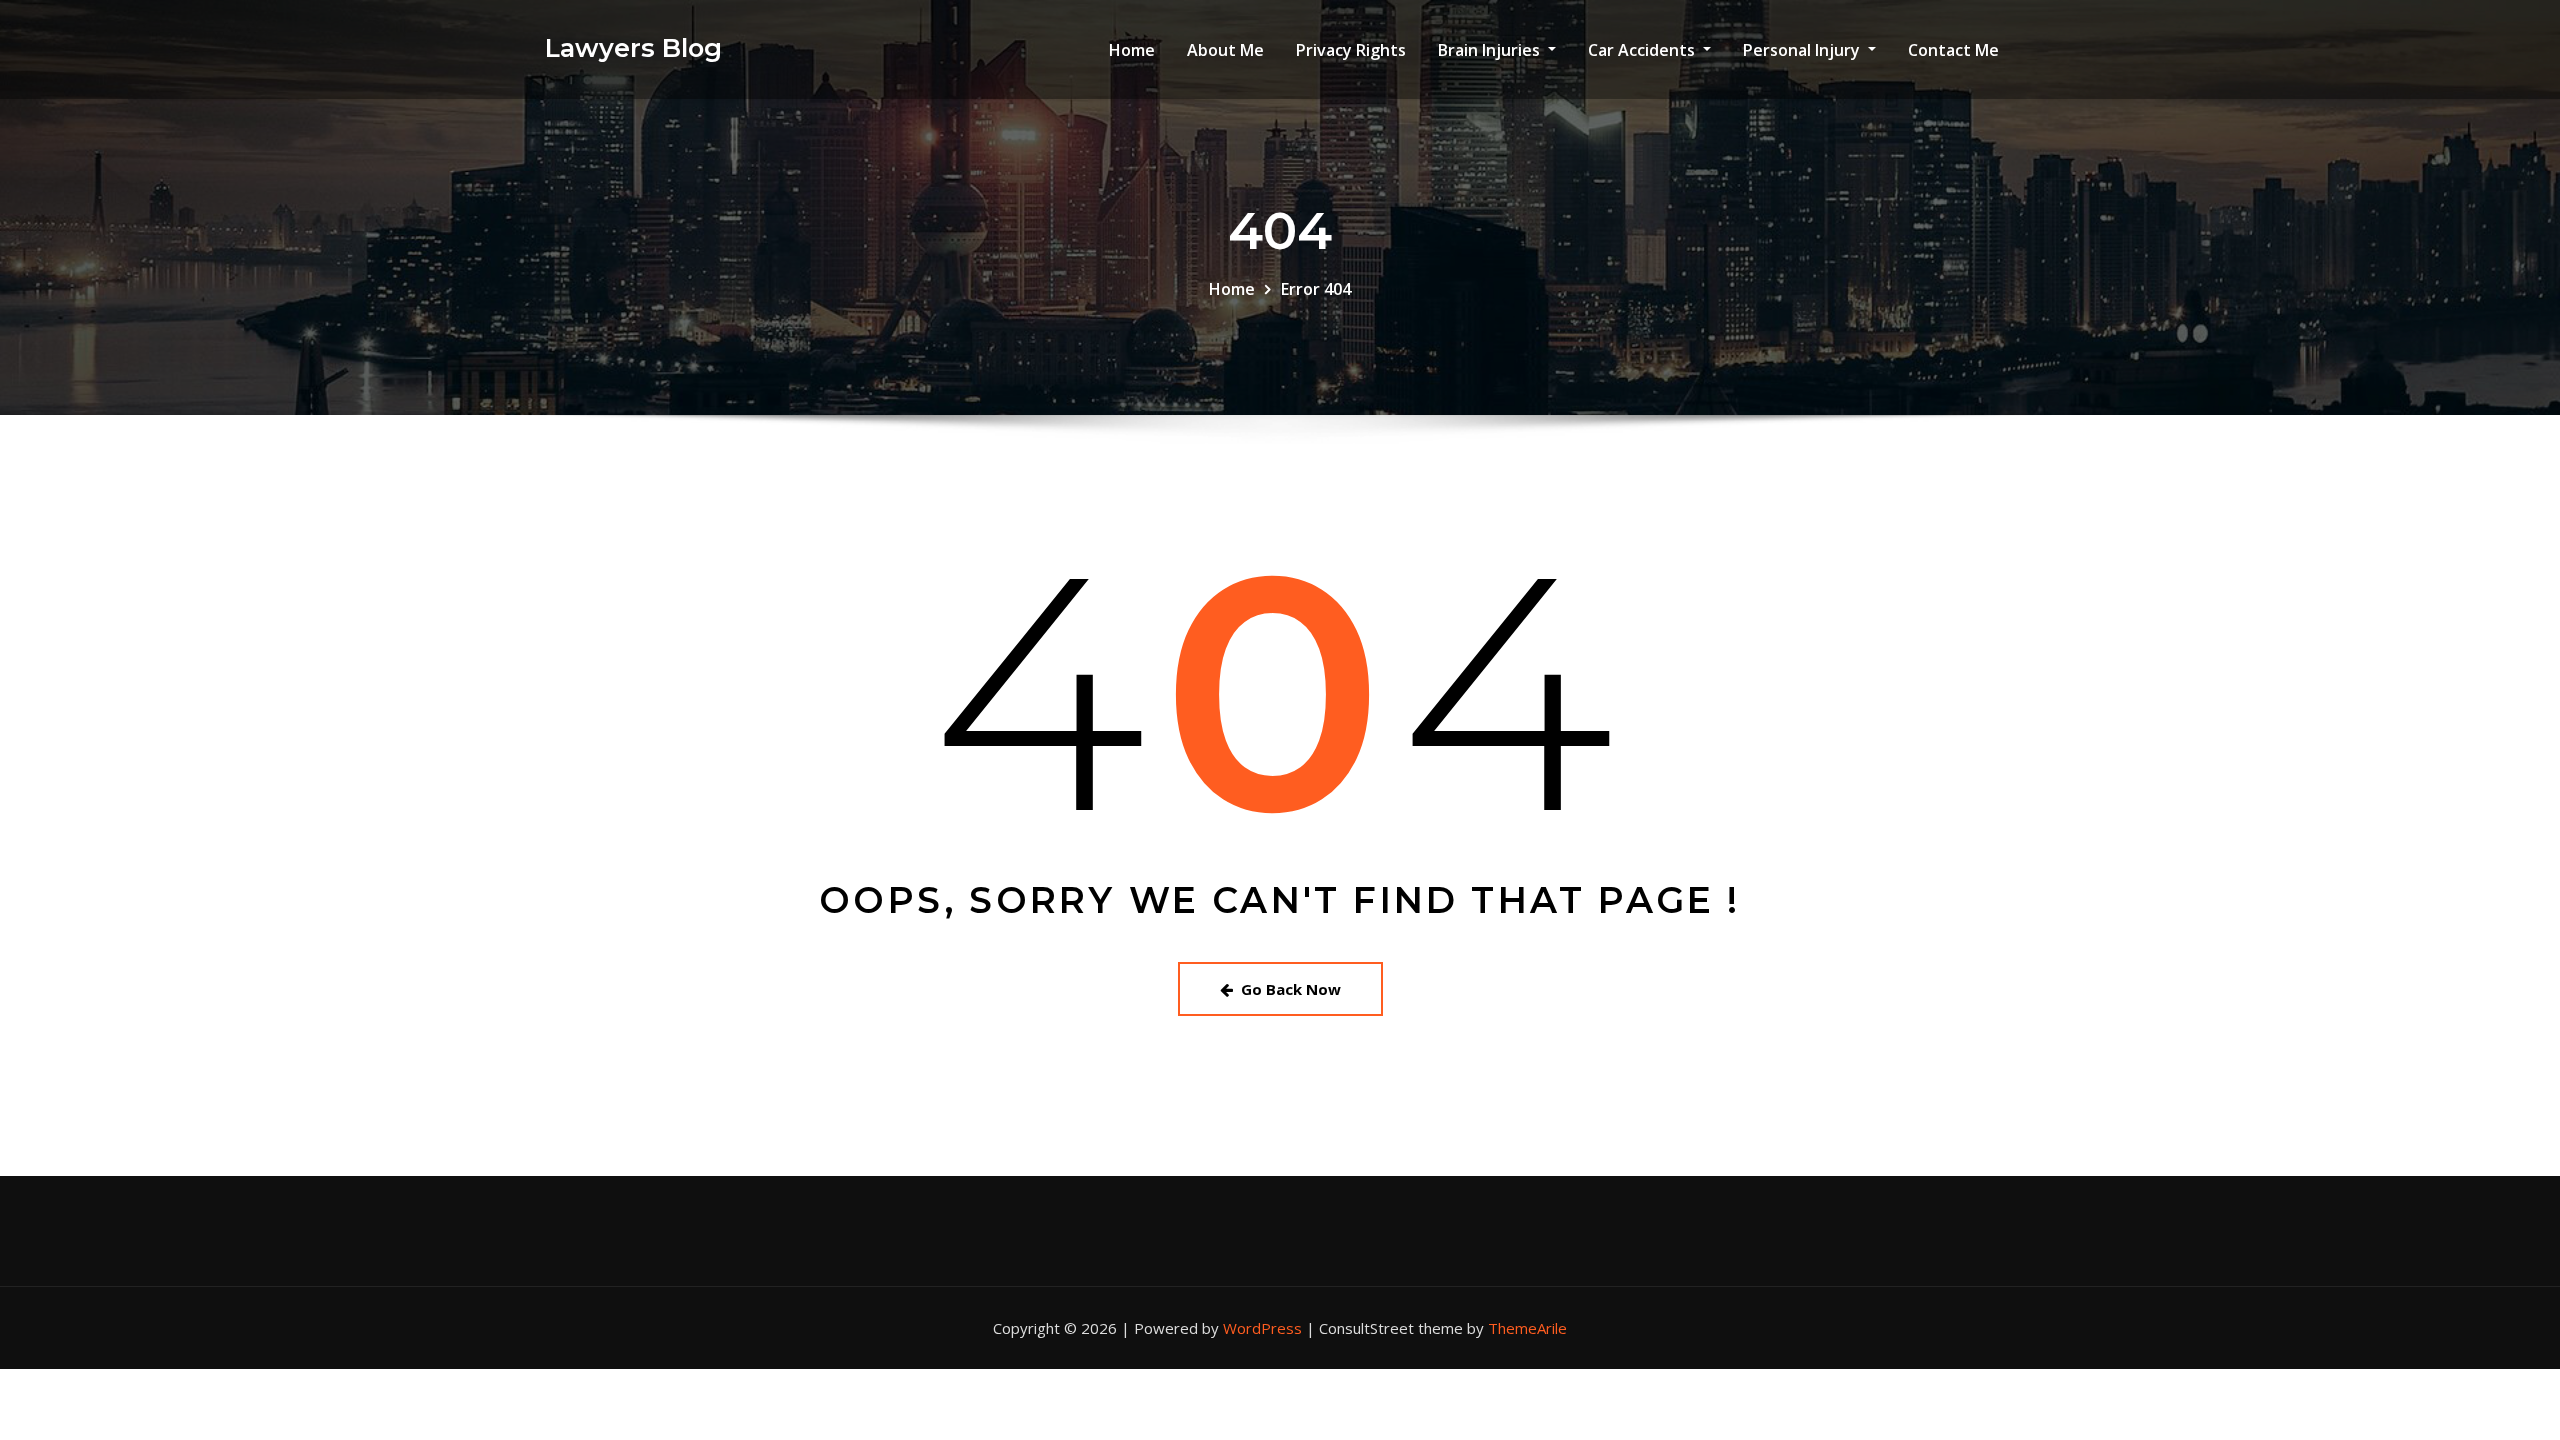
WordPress (1262, 1328)
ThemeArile (1527, 1328)
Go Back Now (1291, 989)
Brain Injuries (1491, 50)
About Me (1225, 50)
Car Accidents (1643, 50)
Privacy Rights (1351, 50)
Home (1132, 50)
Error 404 (1316, 289)
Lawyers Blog (633, 47)
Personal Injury (1803, 50)
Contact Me (1953, 50)
